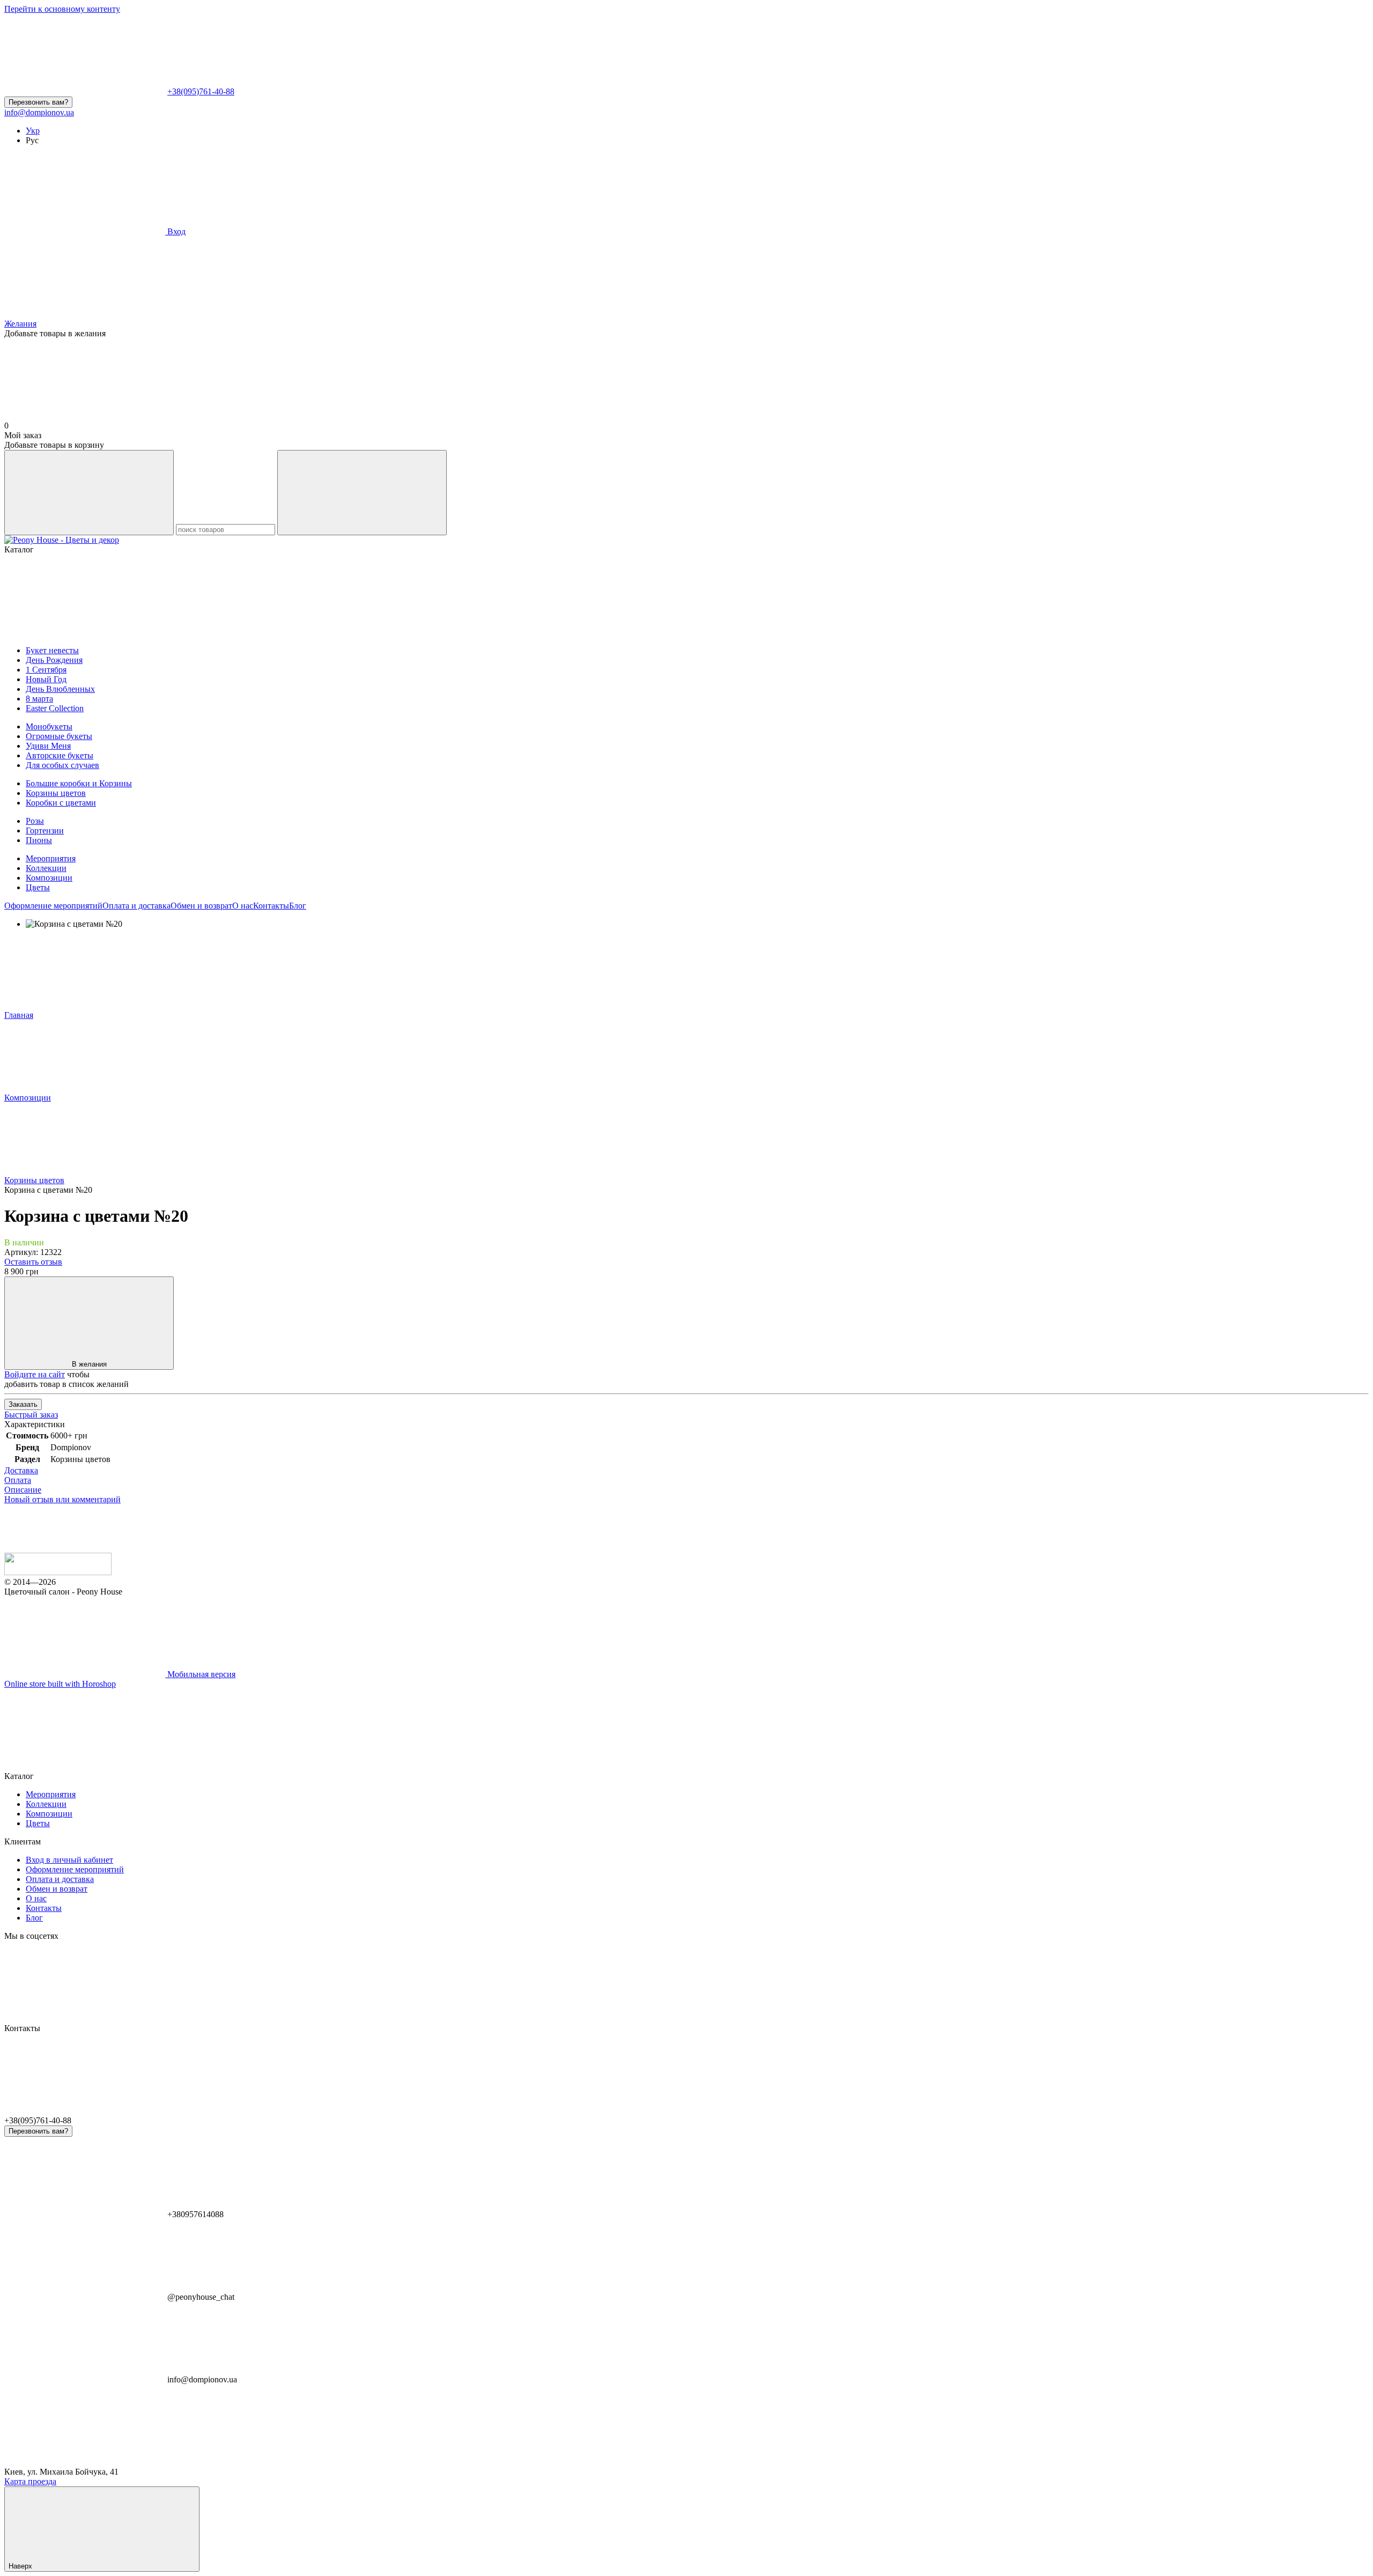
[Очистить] (362, 493)
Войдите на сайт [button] (35, 1374)
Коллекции (46, 868)
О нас (243, 906)
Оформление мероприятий (53, 906)
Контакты (271, 906)
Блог (298, 906)
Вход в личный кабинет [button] (69, 1860)
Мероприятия (51, 858)
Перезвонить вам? (38, 102)
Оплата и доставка (136, 906)
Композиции (49, 878)
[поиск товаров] (89, 493)
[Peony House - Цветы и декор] (58, 1572)
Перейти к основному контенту (62, 9)
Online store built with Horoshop (60, 1684)
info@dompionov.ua (39, 112)
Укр (33, 131)
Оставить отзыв (33, 1262)
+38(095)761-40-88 (201, 91)
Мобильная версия (200, 1674)
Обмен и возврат (201, 906)
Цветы (38, 887)
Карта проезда (30, 2481)
